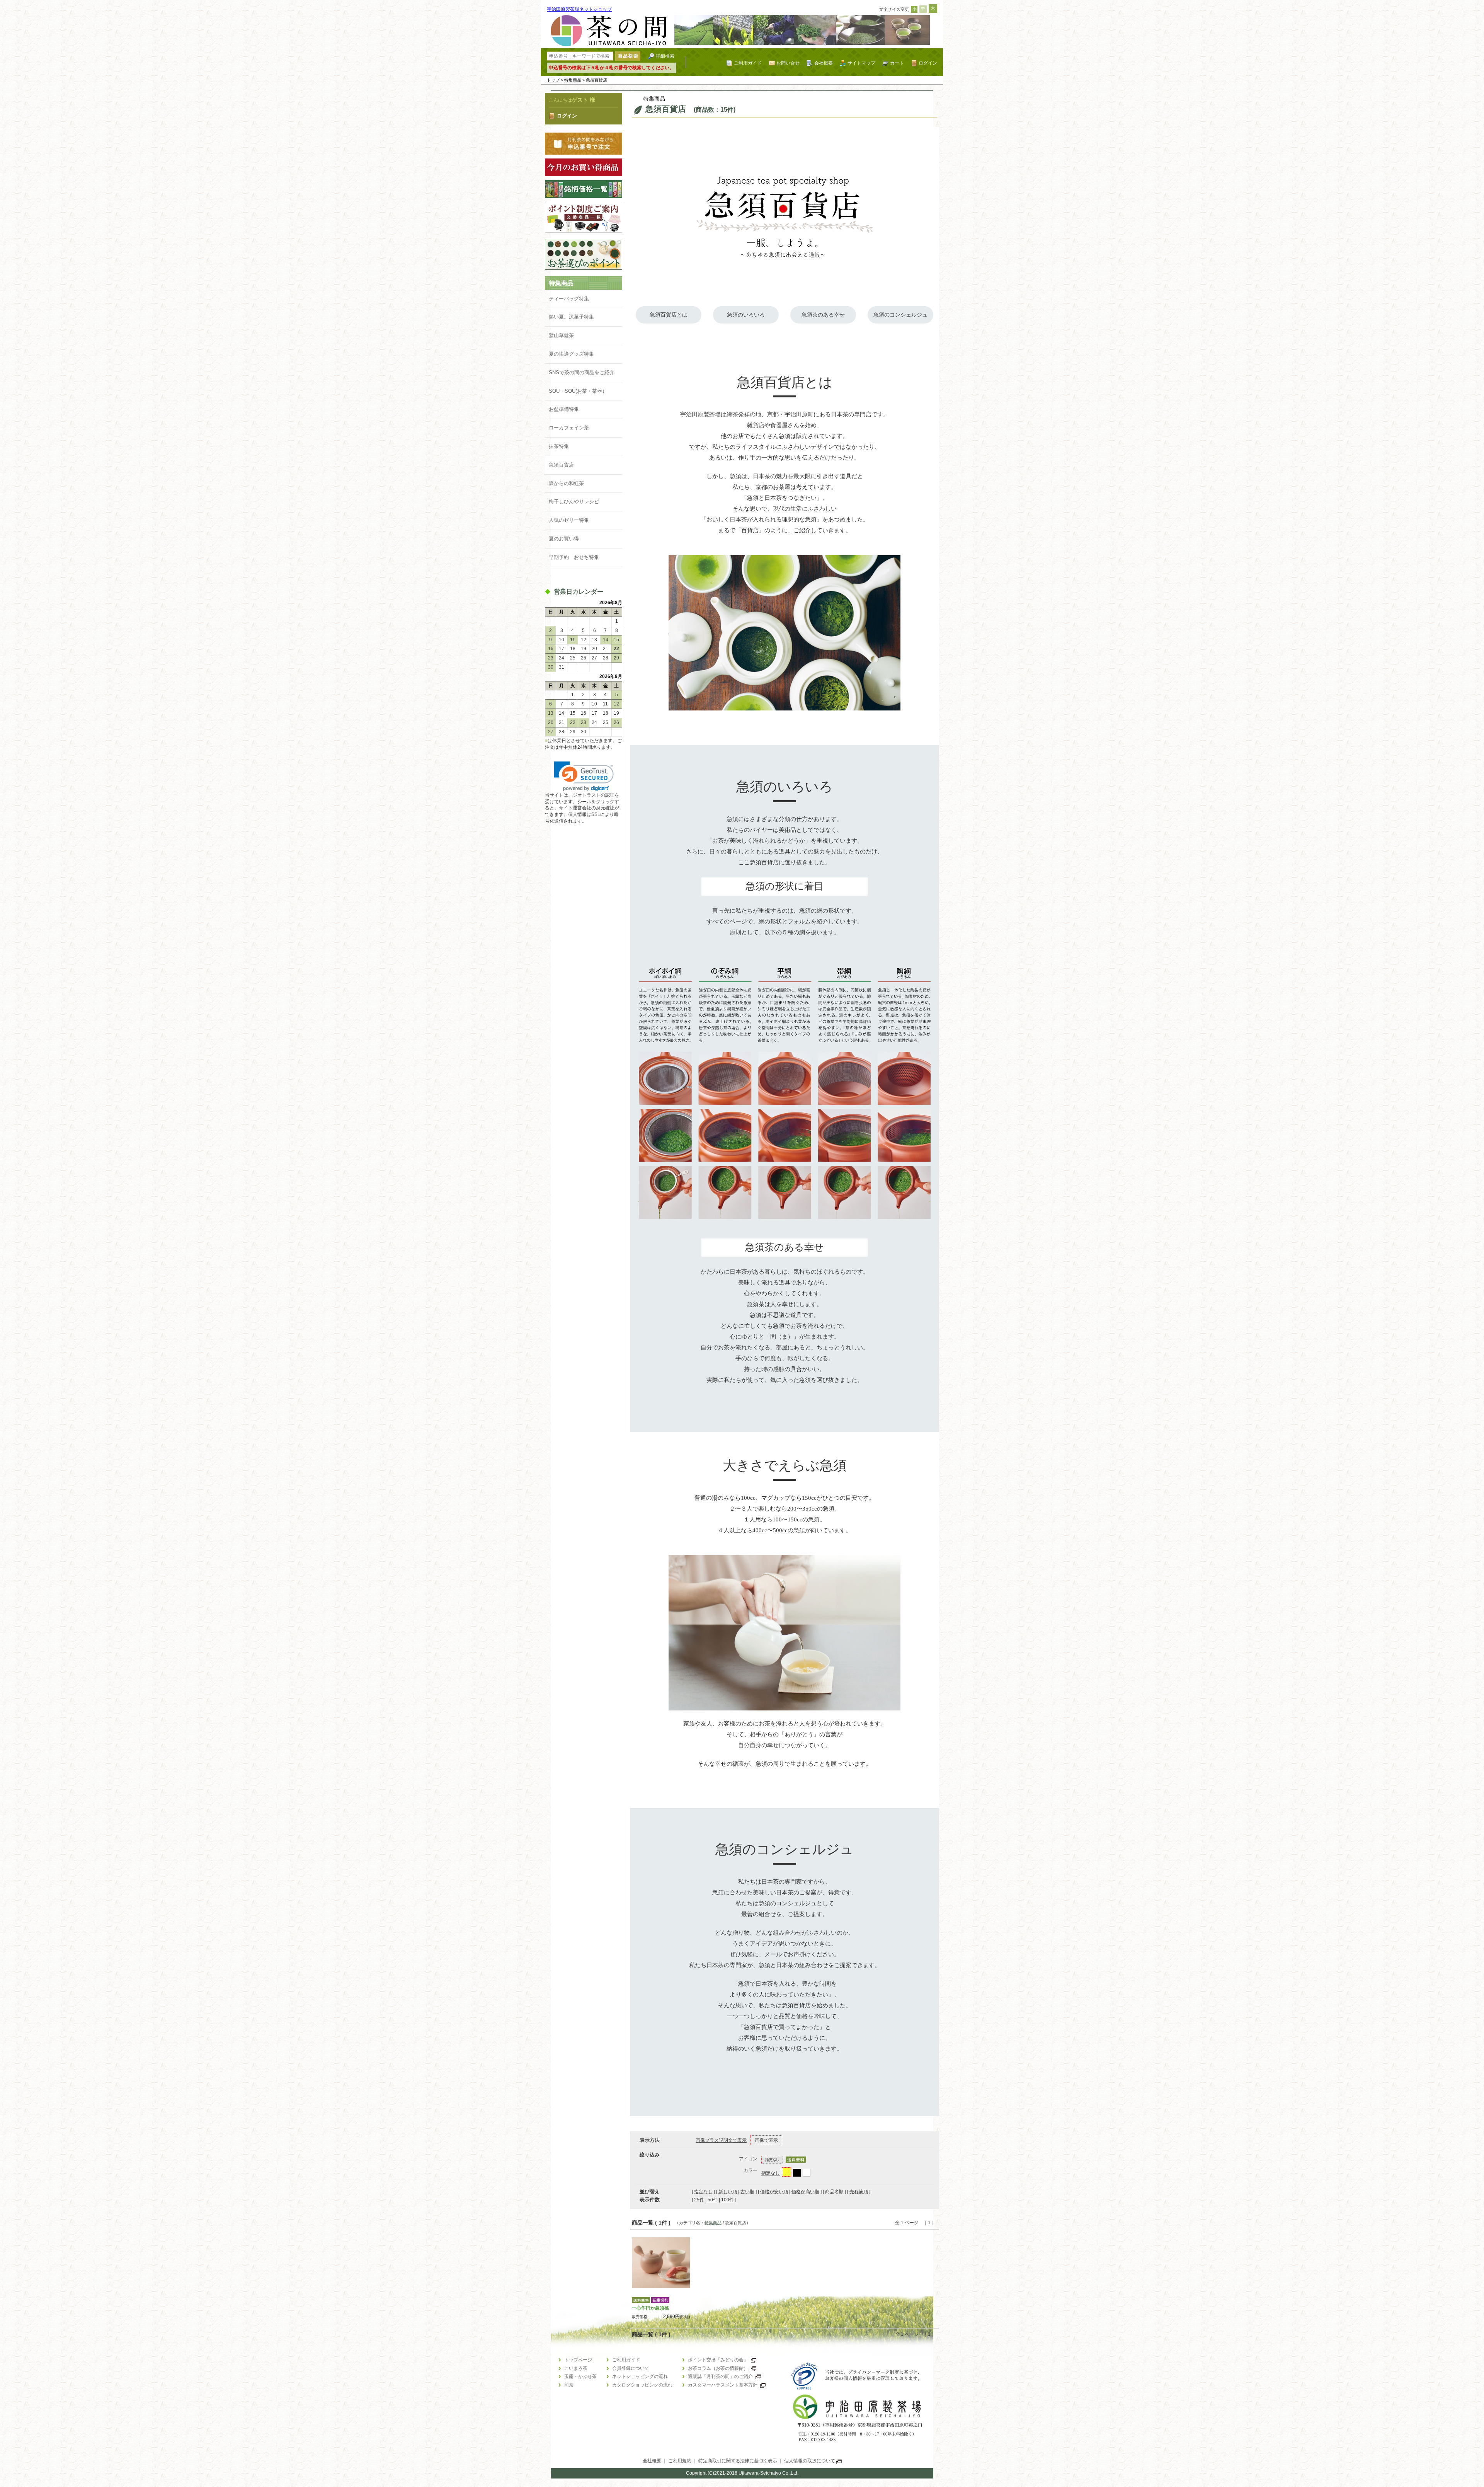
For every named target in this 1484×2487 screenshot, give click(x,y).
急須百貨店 (561, 465)
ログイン (928, 63)
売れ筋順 (859, 2192)
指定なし (771, 2173)
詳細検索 (665, 56)
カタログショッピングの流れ (642, 2385)
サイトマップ (861, 63)
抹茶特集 (559, 446)
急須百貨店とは (669, 315)
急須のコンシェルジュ (900, 315)
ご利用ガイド (748, 63)
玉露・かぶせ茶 (580, 2376)
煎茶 (569, 2385)
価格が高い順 (805, 2192)
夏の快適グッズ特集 (571, 354)
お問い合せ (788, 63)
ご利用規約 (680, 2461)
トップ (553, 80)
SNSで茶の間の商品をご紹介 (582, 372)
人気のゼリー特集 (569, 520)
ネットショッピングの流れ (640, 2376)
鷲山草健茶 (561, 335)
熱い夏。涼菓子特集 (571, 317)
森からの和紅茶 (566, 483)
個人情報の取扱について (810, 2461)
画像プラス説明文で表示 (721, 2140)
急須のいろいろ (746, 315)
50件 (713, 2200)
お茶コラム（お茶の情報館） (718, 2368)
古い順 (747, 2192)
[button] (584, 776)
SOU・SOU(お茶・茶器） (578, 391)
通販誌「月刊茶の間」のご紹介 (720, 2376)
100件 (728, 2200)
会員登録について (631, 2368)
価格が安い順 (774, 2192)
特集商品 (573, 80)
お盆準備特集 (564, 409)
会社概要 (824, 63)
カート (897, 63)
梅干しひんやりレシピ (574, 502)
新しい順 (728, 2192)
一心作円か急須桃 (650, 2308)
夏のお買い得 (564, 539)
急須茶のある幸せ (823, 315)
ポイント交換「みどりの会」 (718, 2360)
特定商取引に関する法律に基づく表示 (738, 2461)
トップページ (578, 2360)
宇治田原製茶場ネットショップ (579, 9)
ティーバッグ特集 (569, 299)
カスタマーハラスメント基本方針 (723, 2385)
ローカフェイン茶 (569, 428)
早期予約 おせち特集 (574, 557)
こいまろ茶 (576, 2368)
